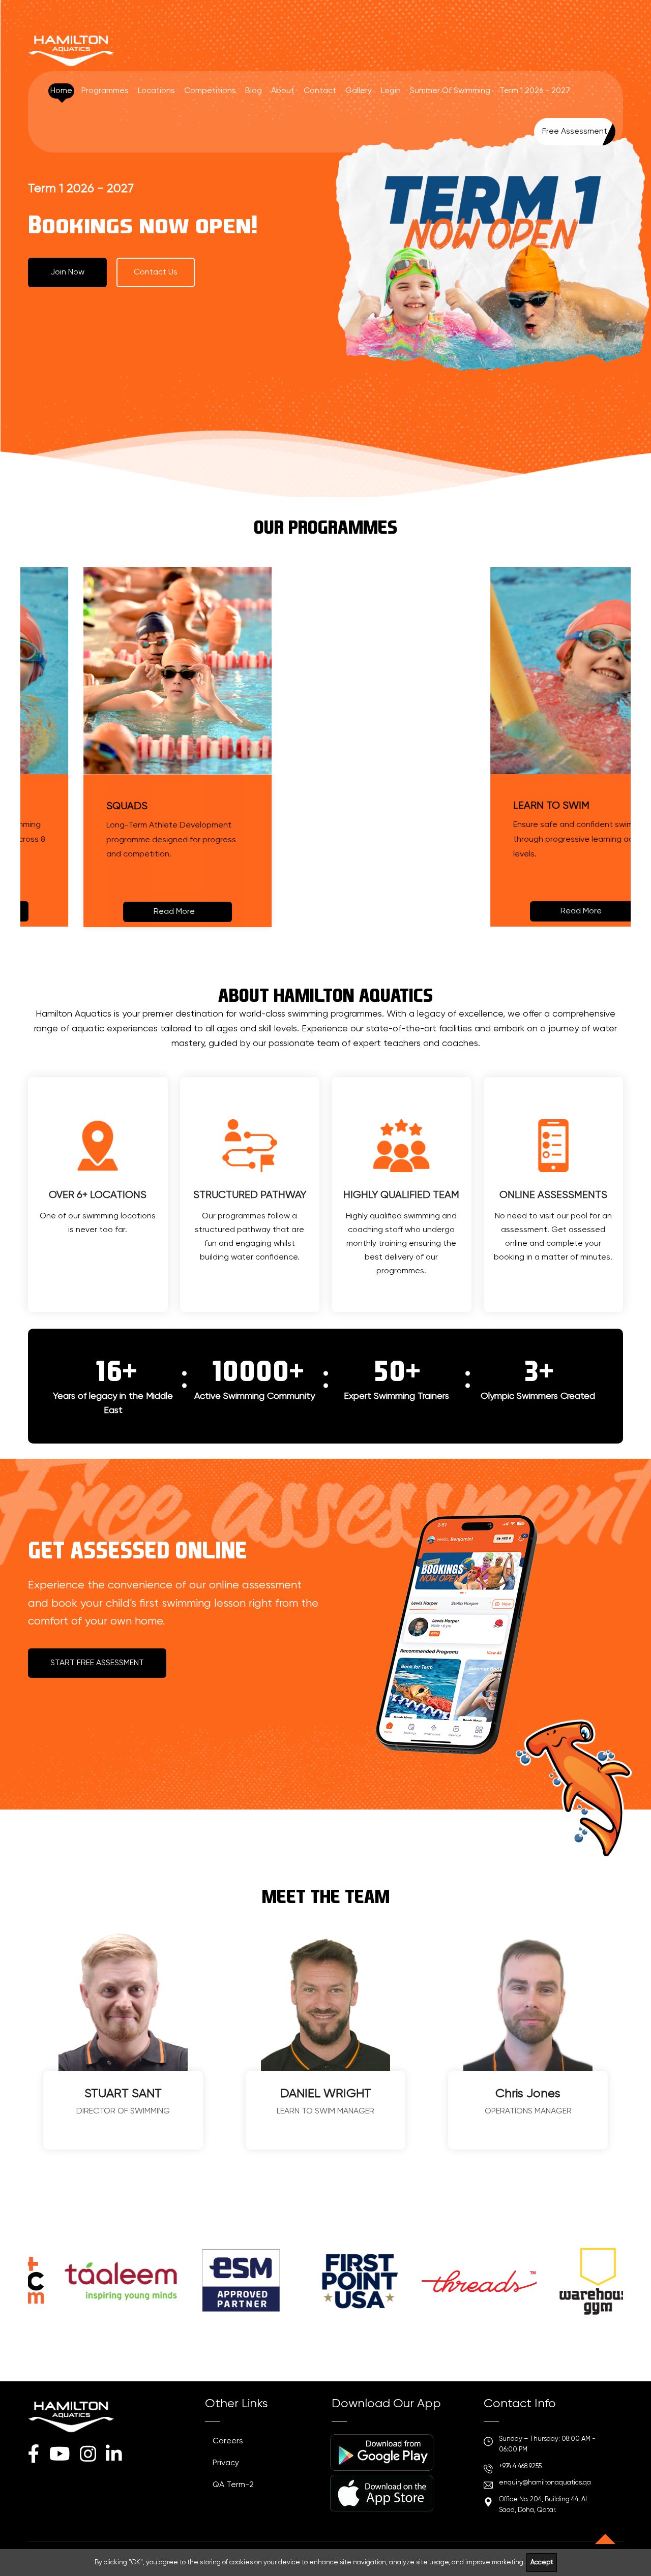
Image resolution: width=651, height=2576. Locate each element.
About (283, 91)
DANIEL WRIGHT (326, 2094)
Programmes (105, 91)
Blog (254, 91)
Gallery (359, 91)
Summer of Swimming (450, 91)
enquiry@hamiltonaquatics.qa (545, 2483)
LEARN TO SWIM (496, 806)
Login (391, 91)
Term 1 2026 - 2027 (535, 91)
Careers (228, 2441)
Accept (542, 2563)
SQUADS (71, 806)
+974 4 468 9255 (520, 2466)
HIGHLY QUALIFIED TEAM (401, 1195)
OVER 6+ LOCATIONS (98, 1195)
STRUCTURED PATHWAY (250, 1195)
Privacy (226, 2463)
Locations (156, 91)
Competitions (210, 91)
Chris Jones (528, 2094)
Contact (320, 91)
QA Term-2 (233, 2485)
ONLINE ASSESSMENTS (553, 1195)
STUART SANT (123, 2094)
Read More (119, 912)
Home (61, 91)
